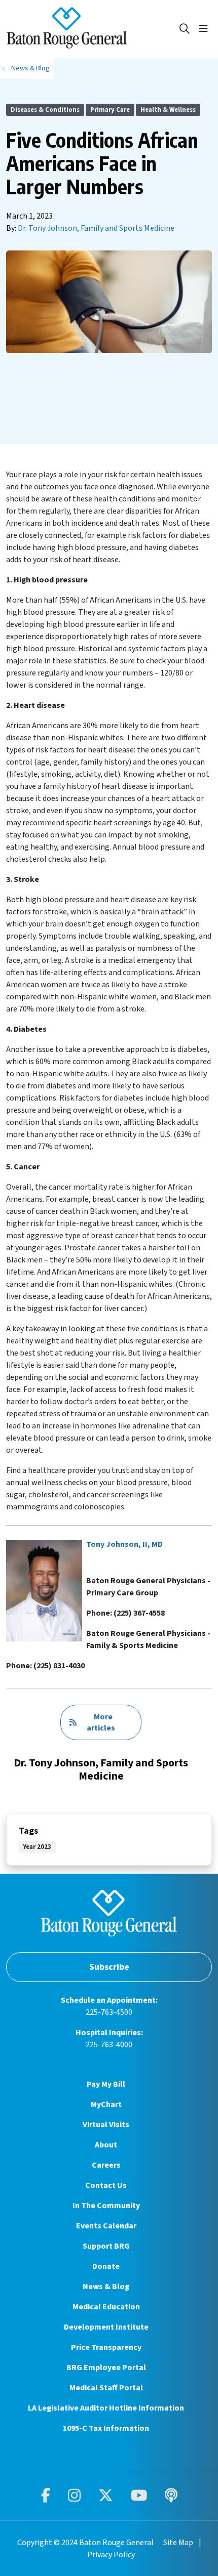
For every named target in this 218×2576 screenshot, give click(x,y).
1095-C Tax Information (106, 2428)
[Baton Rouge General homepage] (92, 29)
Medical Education (106, 2307)
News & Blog (106, 2287)
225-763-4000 (109, 2045)
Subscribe (109, 1967)
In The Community (106, 2206)
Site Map (178, 2543)
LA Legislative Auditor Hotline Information (106, 2408)
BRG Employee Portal (106, 2368)
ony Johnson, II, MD (127, 1544)
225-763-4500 (109, 2012)
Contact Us (106, 2185)
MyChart (106, 2104)
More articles (101, 1722)
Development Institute (106, 2327)
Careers (106, 2165)
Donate (106, 2266)
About (106, 2145)
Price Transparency (106, 2347)
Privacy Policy (111, 2555)
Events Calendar (106, 2226)
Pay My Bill (106, 2084)
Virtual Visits (106, 2125)
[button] (205, 29)
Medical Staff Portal (106, 2388)
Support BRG (106, 2246)
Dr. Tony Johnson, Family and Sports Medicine (96, 228)
